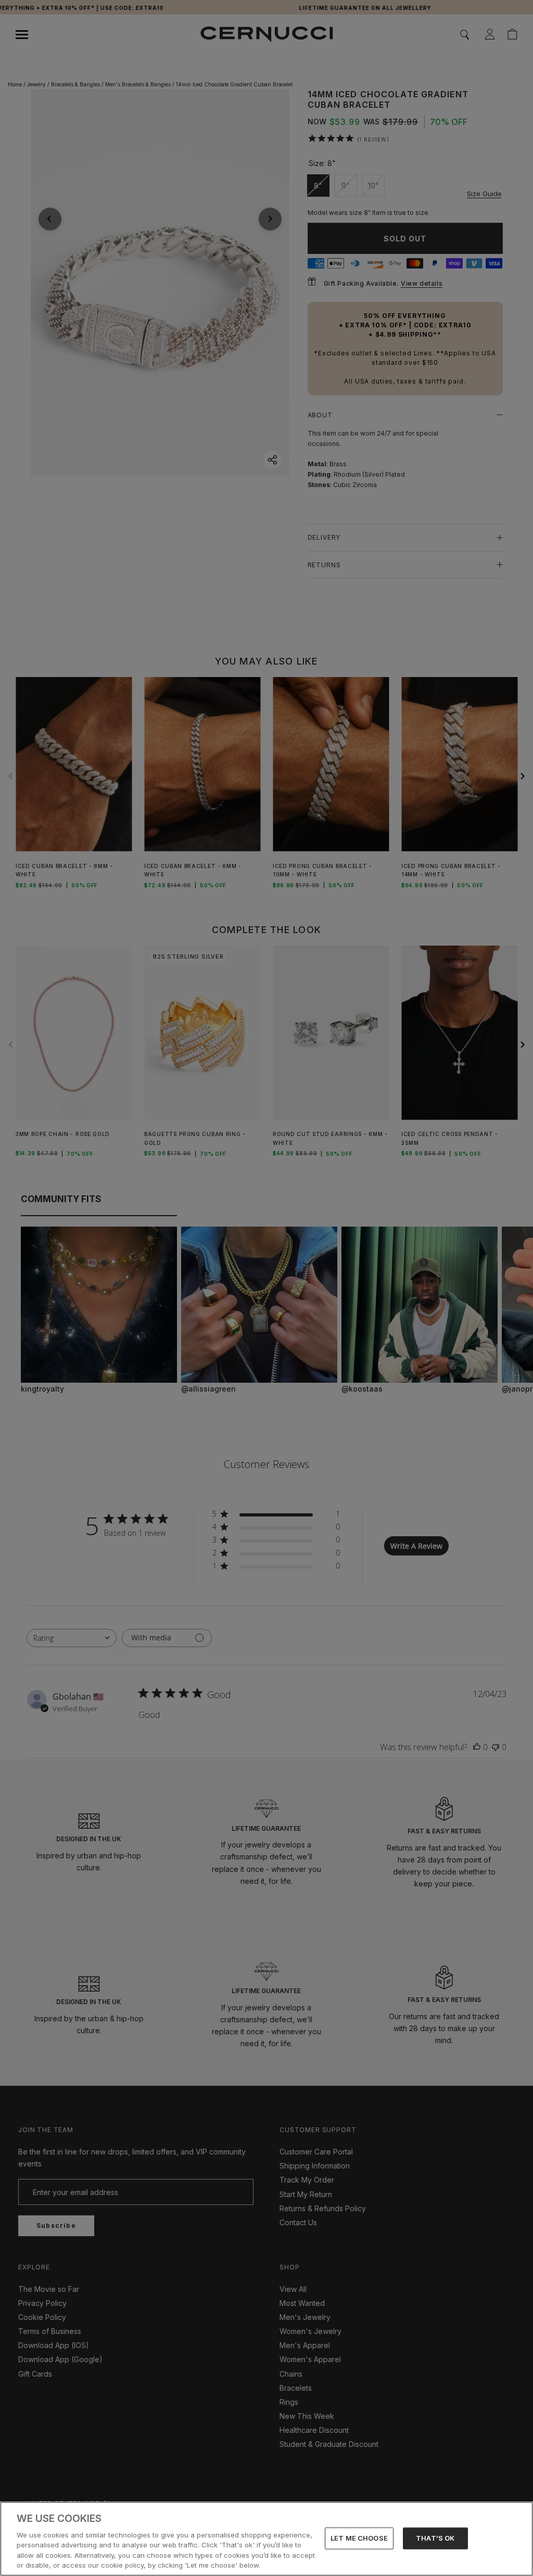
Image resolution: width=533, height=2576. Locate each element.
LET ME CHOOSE (359, 2538)
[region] (266, 2539)
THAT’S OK (435, 2538)
